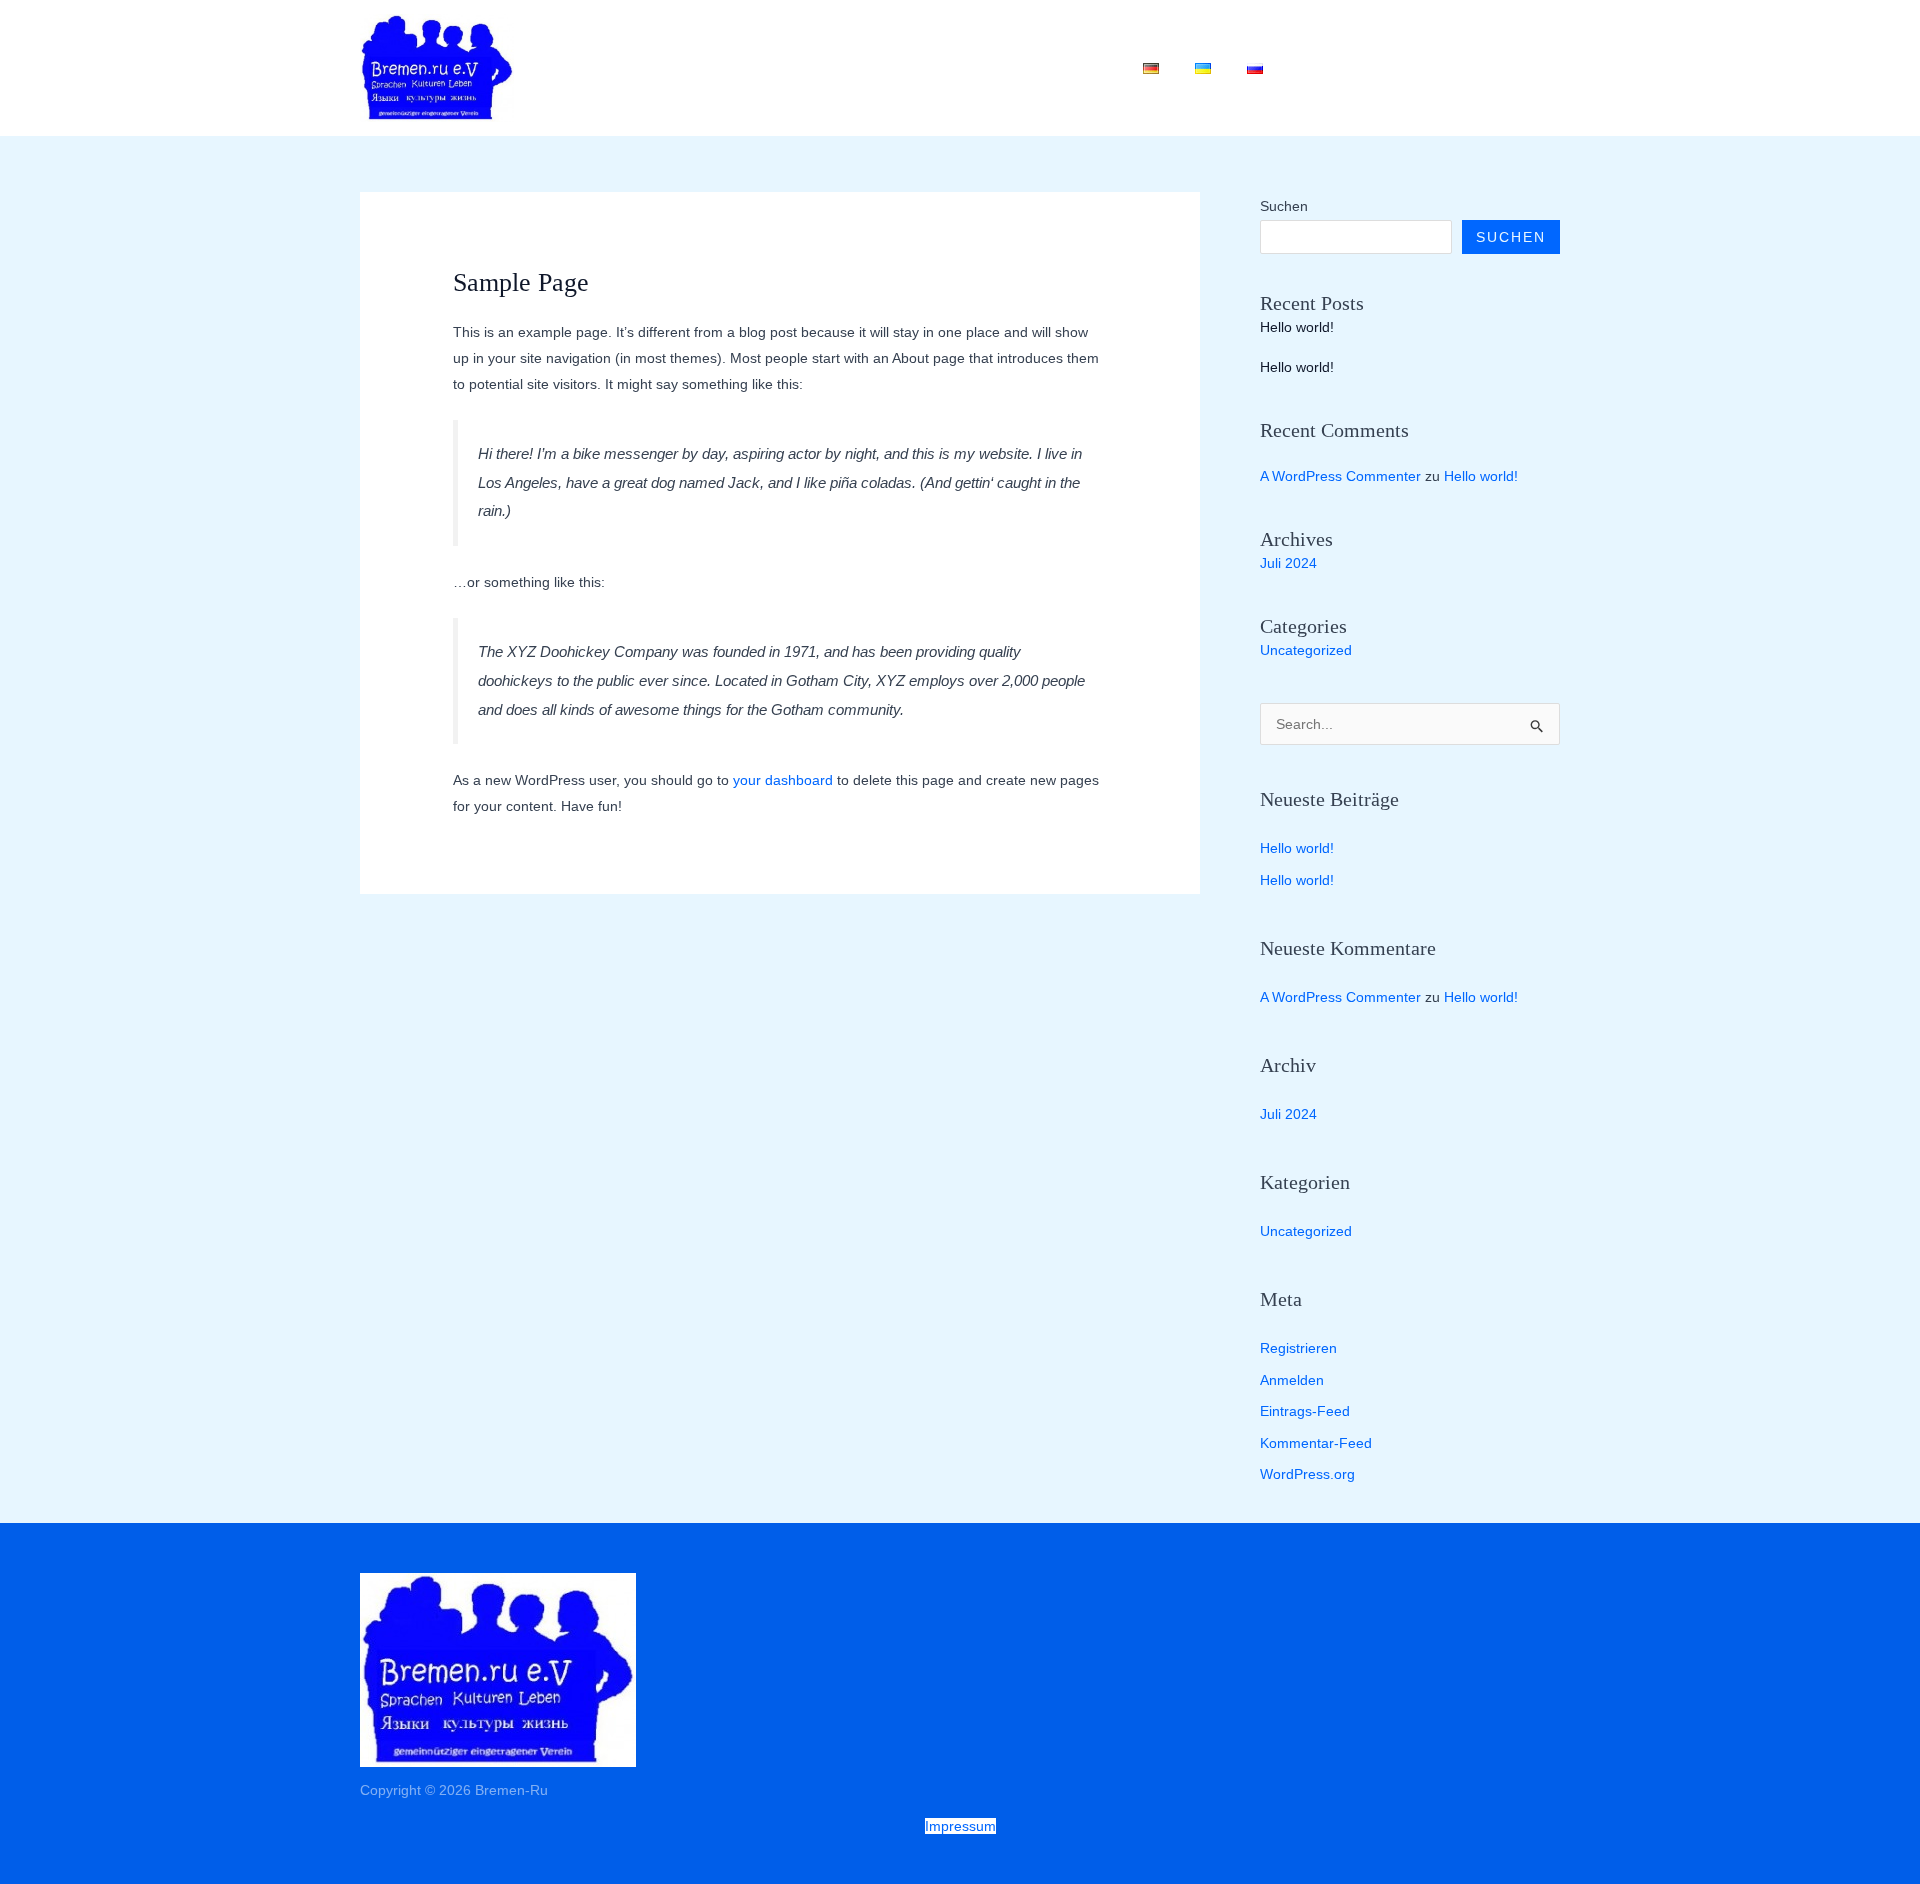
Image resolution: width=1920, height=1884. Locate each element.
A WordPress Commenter (1340, 476)
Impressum (960, 1826)
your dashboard (783, 780)
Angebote (769, 68)
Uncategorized (1306, 650)
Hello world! (1297, 327)
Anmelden (1292, 1380)
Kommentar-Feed (1316, 1443)
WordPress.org (1307, 1474)
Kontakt (1076, 68)
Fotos (987, 68)
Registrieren (1298, 1348)
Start (676, 68)
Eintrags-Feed (1305, 1411)
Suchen (1284, 206)
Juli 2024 (1288, 563)
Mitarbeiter (886, 68)
